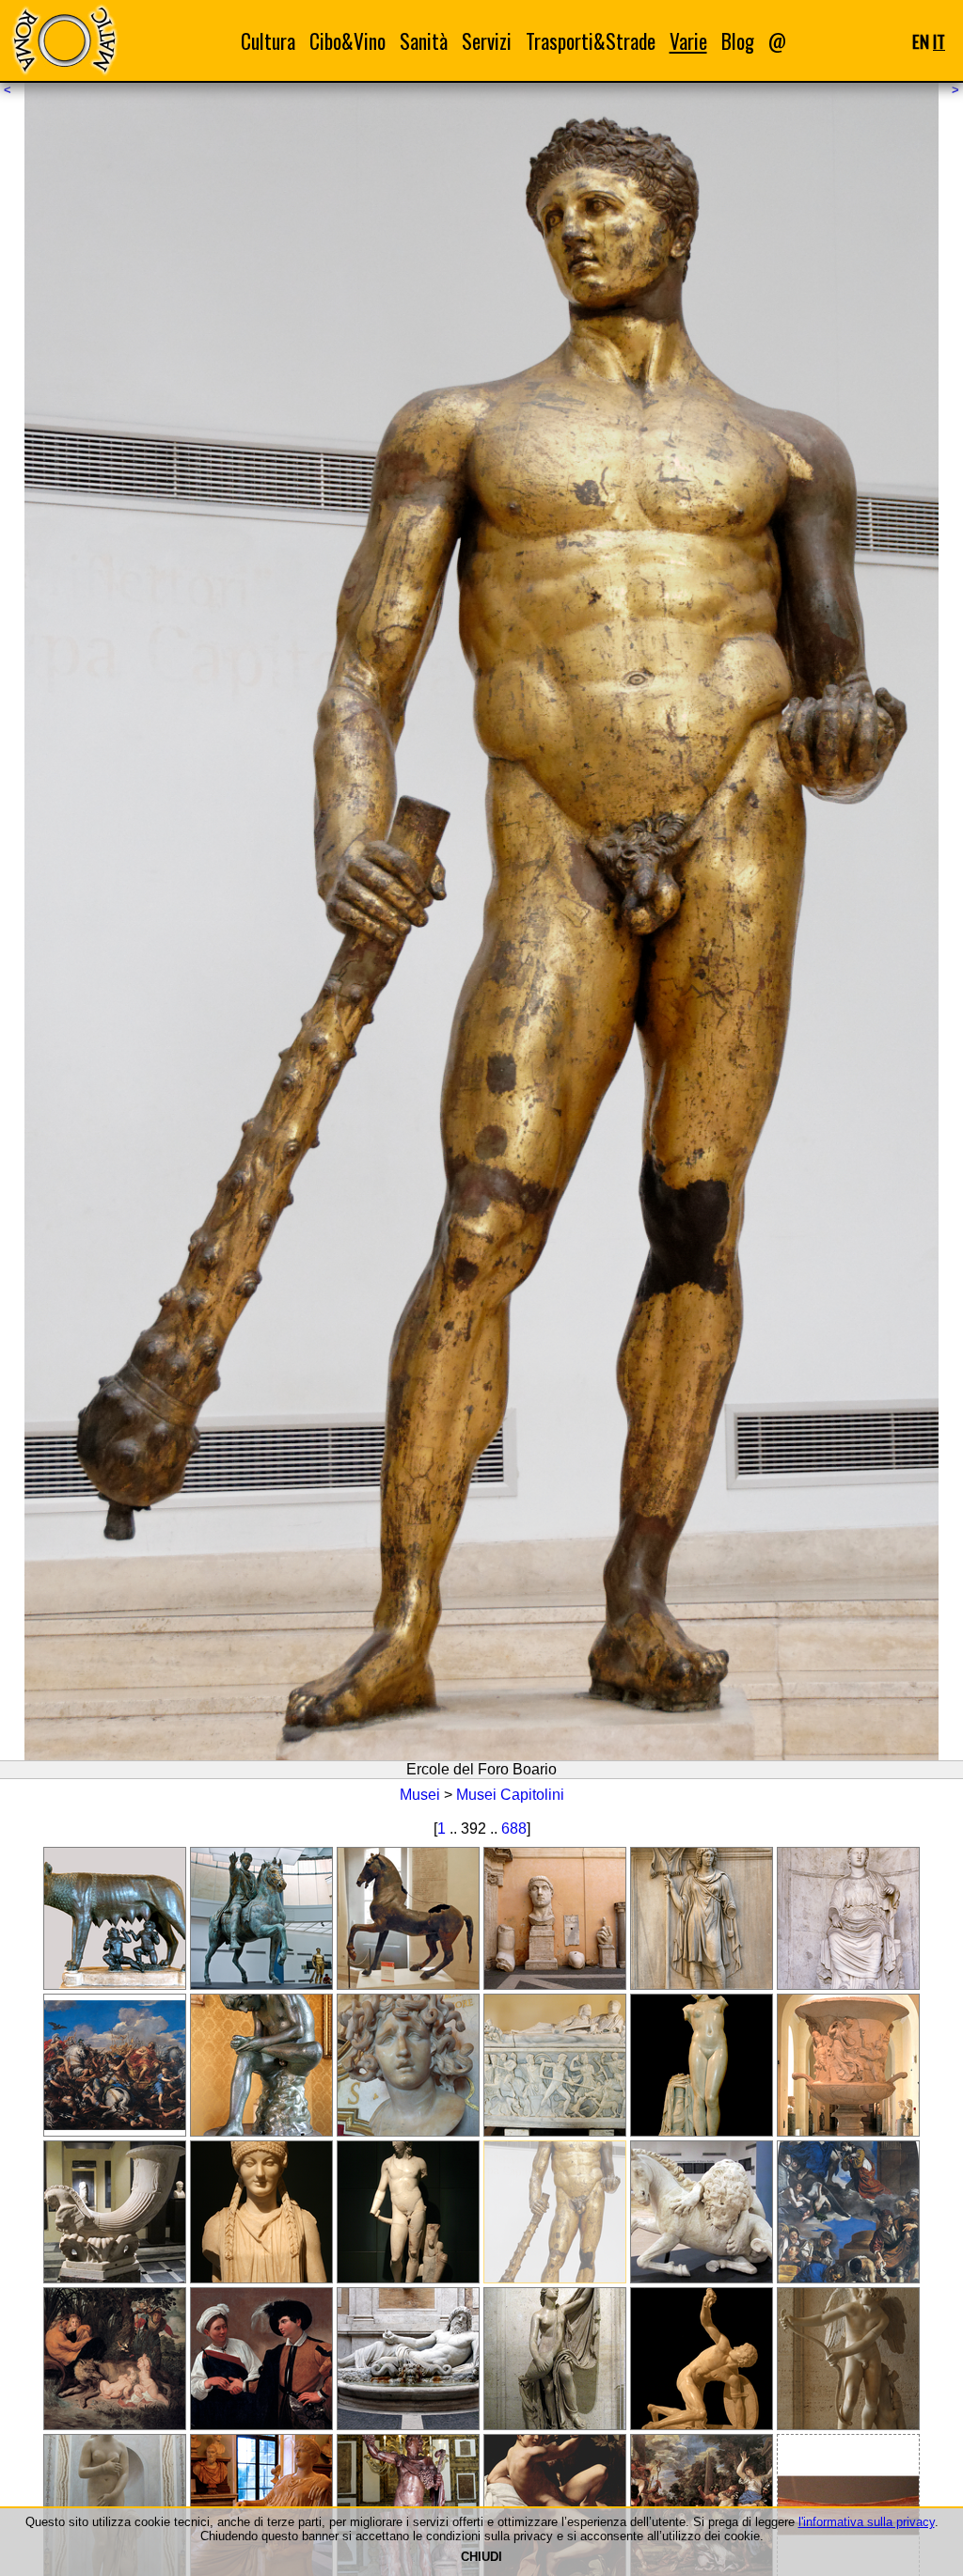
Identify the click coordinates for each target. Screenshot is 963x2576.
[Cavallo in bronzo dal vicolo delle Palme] (408, 1918)
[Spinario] (261, 2065)
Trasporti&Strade (591, 41)
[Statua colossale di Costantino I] (555, 1918)
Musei (420, 1795)
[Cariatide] (261, 2212)
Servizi (487, 41)
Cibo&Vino (347, 41)
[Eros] (408, 2212)
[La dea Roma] (848, 1918)
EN (921, 41)
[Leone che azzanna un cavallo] (702, 2212)
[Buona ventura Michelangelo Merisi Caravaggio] (261, 2359)
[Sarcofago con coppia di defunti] (555, 2065)
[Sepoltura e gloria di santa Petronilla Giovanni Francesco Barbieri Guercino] (848, 2212)
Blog (738, 41)
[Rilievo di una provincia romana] (702, 1918)
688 (514, 1829)
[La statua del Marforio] (408, 2359)
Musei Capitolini (510, 1795)
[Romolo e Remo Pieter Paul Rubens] (115, 2359)
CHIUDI (481, 2557)
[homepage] (64, 40)
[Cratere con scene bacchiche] (848, 2065)
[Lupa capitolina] (115, 1918)
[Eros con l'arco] (848, 2359)
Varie (688, 41)
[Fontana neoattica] (115, 2212)
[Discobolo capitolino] (702, 2359)
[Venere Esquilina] (702, 2065)
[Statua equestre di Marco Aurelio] (261, 1918)
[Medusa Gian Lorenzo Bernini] (408, 2065)
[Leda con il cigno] (555, 2359)
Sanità (424, 41)
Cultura (268, 41)
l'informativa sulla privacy (867, 2522)
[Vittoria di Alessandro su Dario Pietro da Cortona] (115, 2065)
